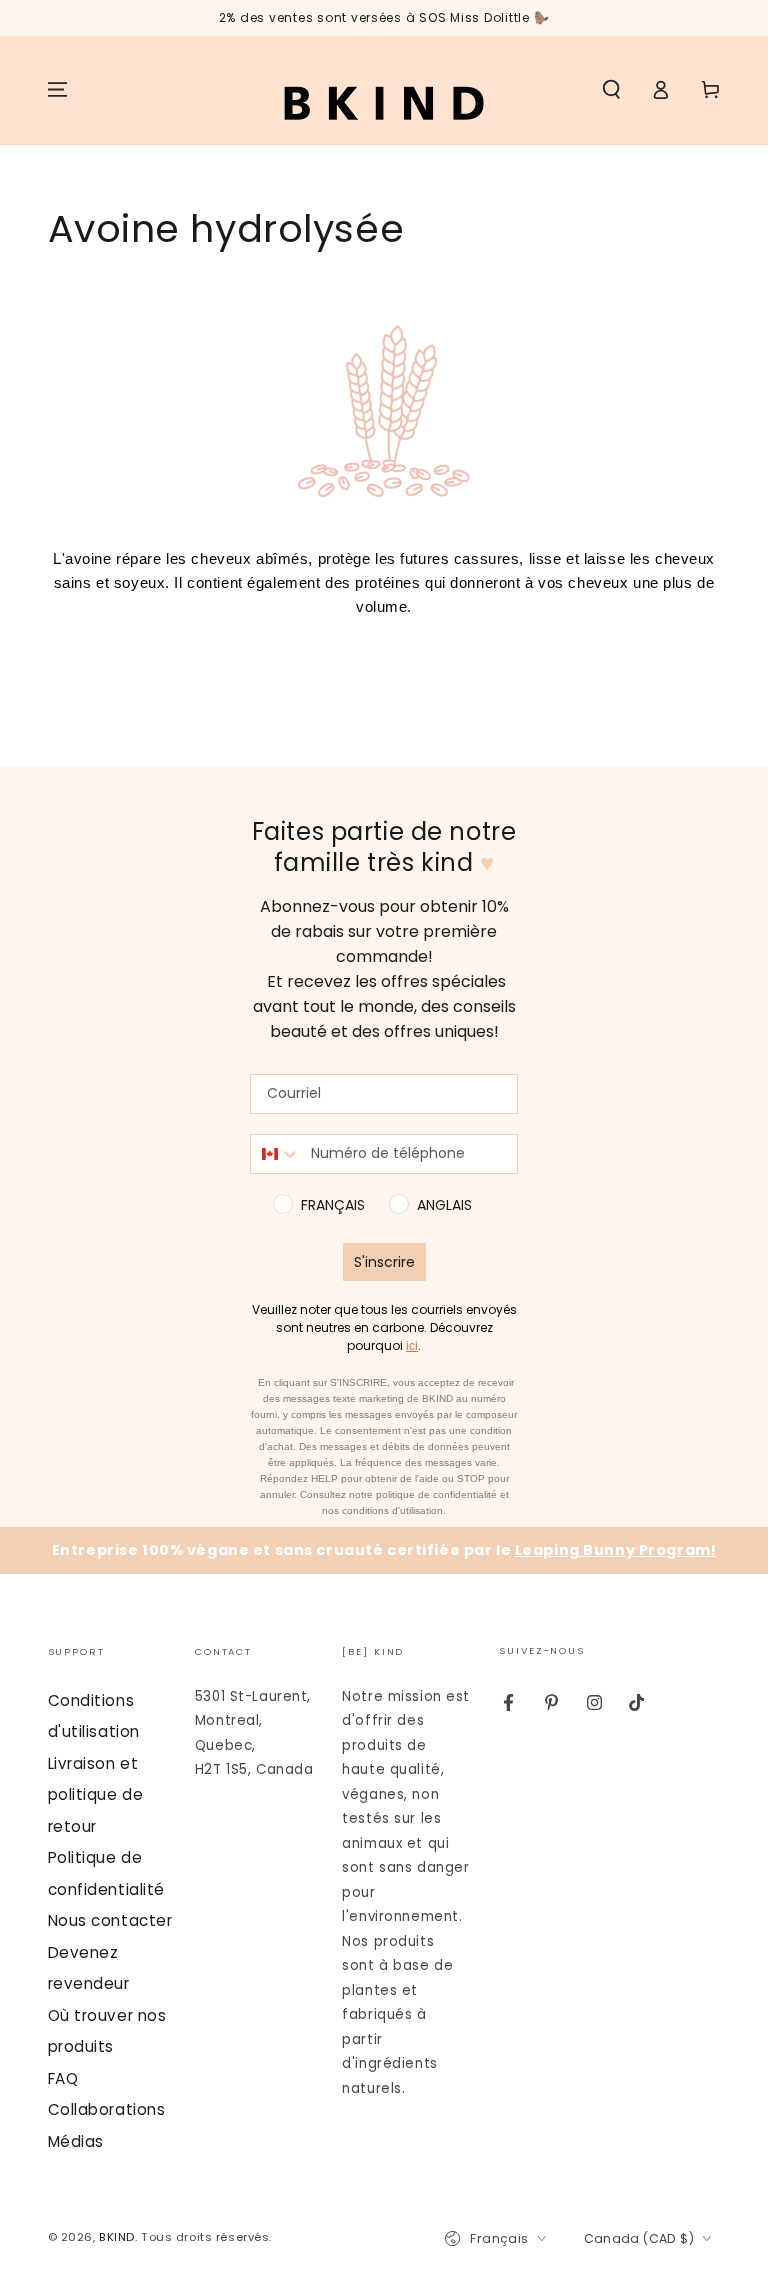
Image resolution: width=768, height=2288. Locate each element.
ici (412, 1346)
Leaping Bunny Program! (616, 1550)
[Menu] (57, 90)
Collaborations (107, 2109)
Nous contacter (110, 1920)
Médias (76, 2141)
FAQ (63, 2078)
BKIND (117, 2237)
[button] (611, 90)
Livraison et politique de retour (96, 1795)
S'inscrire (384, 1262)
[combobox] (276, 1154)
